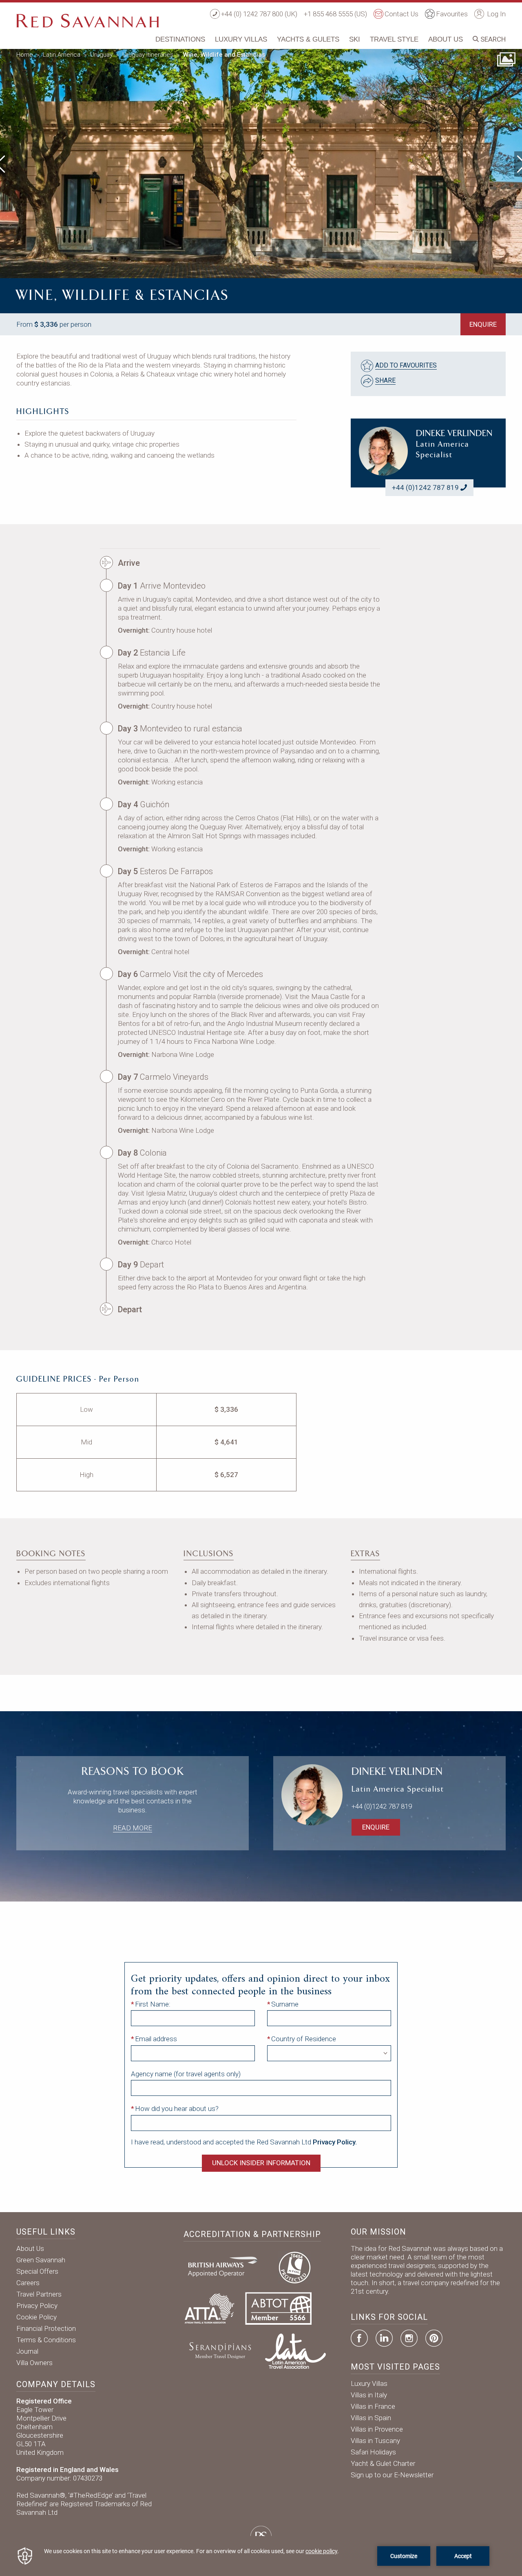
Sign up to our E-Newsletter (392, 2475)
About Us (446, 39)
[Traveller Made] (219, 2350)
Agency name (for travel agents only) (186, 2074)
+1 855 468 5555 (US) (335, 14)
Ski (355, 39)
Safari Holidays (373, 2452)
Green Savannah (41, 2260)
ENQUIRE (483, 324)
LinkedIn (384, 2338)
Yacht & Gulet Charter (383, 2463)
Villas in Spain (371, 2418)
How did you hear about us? (177, 2109)
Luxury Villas (241, 39)
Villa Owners (34, 2363)
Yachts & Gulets (308, 39)
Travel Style (394, 39)
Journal (27, 2351)
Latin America (62, 55)
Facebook (359, 2338)
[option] (261, 162)
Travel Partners (39, 2294)
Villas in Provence (377, 2429)
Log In (495, 14)
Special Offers (37, 2271)
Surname (285, 2004)
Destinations (180, 39)
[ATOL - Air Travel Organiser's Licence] (294, 2266)
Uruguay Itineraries (148, 55)
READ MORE (133, 1828)
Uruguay (101, 55)
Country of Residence (304, 2039)
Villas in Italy (369, 2395)
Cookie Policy (36, 2317)
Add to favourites (406, 365)
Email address (156, 2039)
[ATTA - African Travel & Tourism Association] (209, 2308)
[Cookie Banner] (261, 2556)
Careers (28, 2283)
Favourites (452, 14)
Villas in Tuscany (375, 2441)
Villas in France (373, 2406)
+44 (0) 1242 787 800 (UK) (259, 14)
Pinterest (434, 2338)
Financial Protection (46, 2328)
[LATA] (295, 2350)
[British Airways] (226, 2266)
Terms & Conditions (46, 2340)
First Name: (153, 2004)
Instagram (409, 2338)
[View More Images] (506, 59)
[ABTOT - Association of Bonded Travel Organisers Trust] (278, 2308)
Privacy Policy (37, 2306)
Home (25, 55)
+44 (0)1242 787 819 (425, 487)
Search (492, 39)
